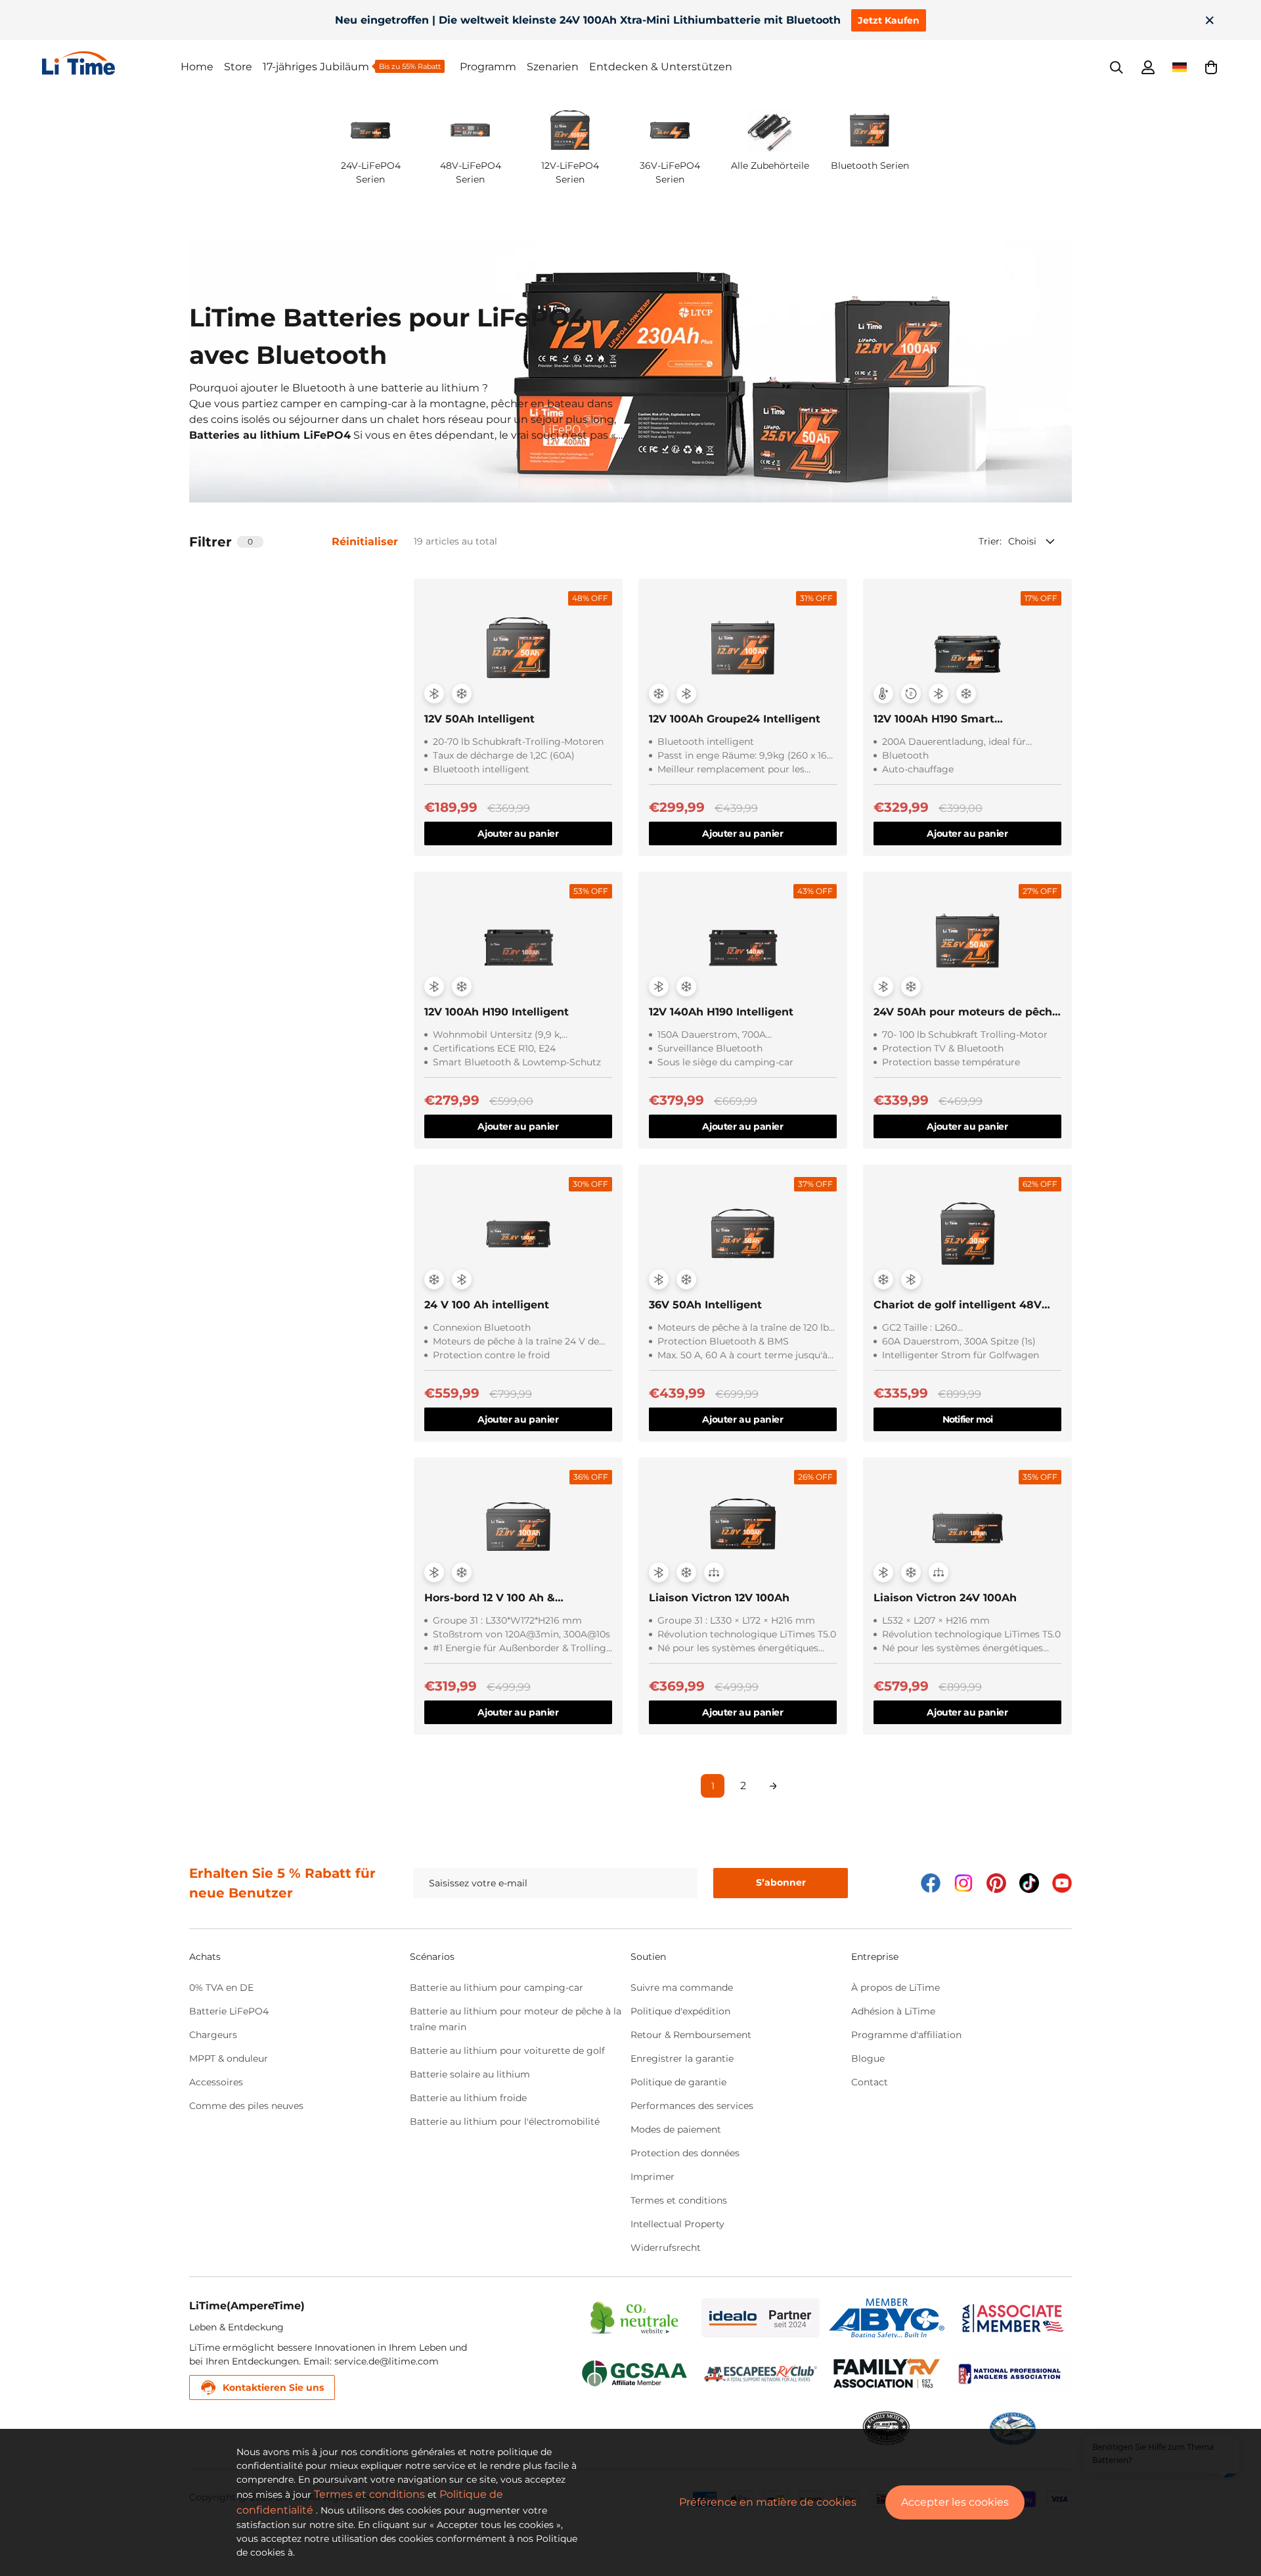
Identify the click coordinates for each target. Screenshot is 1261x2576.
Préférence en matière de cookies (768, 2502)
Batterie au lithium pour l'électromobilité (505, 2121)
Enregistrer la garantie (682, 2058)
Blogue (868, 2058)
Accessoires (216, 2082)
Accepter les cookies (955, 2502)
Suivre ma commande (682, 1988)
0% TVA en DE (221, 1988)
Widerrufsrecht (666, 2248)
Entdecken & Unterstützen (661, 67)
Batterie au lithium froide (468, 2098)
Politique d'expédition (680, 2011)
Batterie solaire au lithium (470, 2074)
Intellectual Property (677, 2224)
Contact (870, 2082)
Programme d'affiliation (906, 2035)
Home (197, 67)
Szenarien (553, 67)
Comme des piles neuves (246, 2106)
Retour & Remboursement (691, 2035)
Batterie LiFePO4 (229, 2011)
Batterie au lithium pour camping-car (497, 1988)
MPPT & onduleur (229, 2058)
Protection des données (685, 2153)
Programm (488, 67)
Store (238, 67)
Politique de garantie (678, 2082)
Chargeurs (213, 2035)
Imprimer (653, 2177)
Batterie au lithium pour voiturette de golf (507, 2051)
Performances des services (692, 2106)
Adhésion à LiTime (893, 2011)
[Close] (1210, 20)
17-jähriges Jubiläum (316, 67)
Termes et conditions (679, 2200)
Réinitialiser (365, 542)
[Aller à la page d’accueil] (111, 63)
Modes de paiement (676, 2129)
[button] (1211, 67)
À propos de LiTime (896, 1988)
